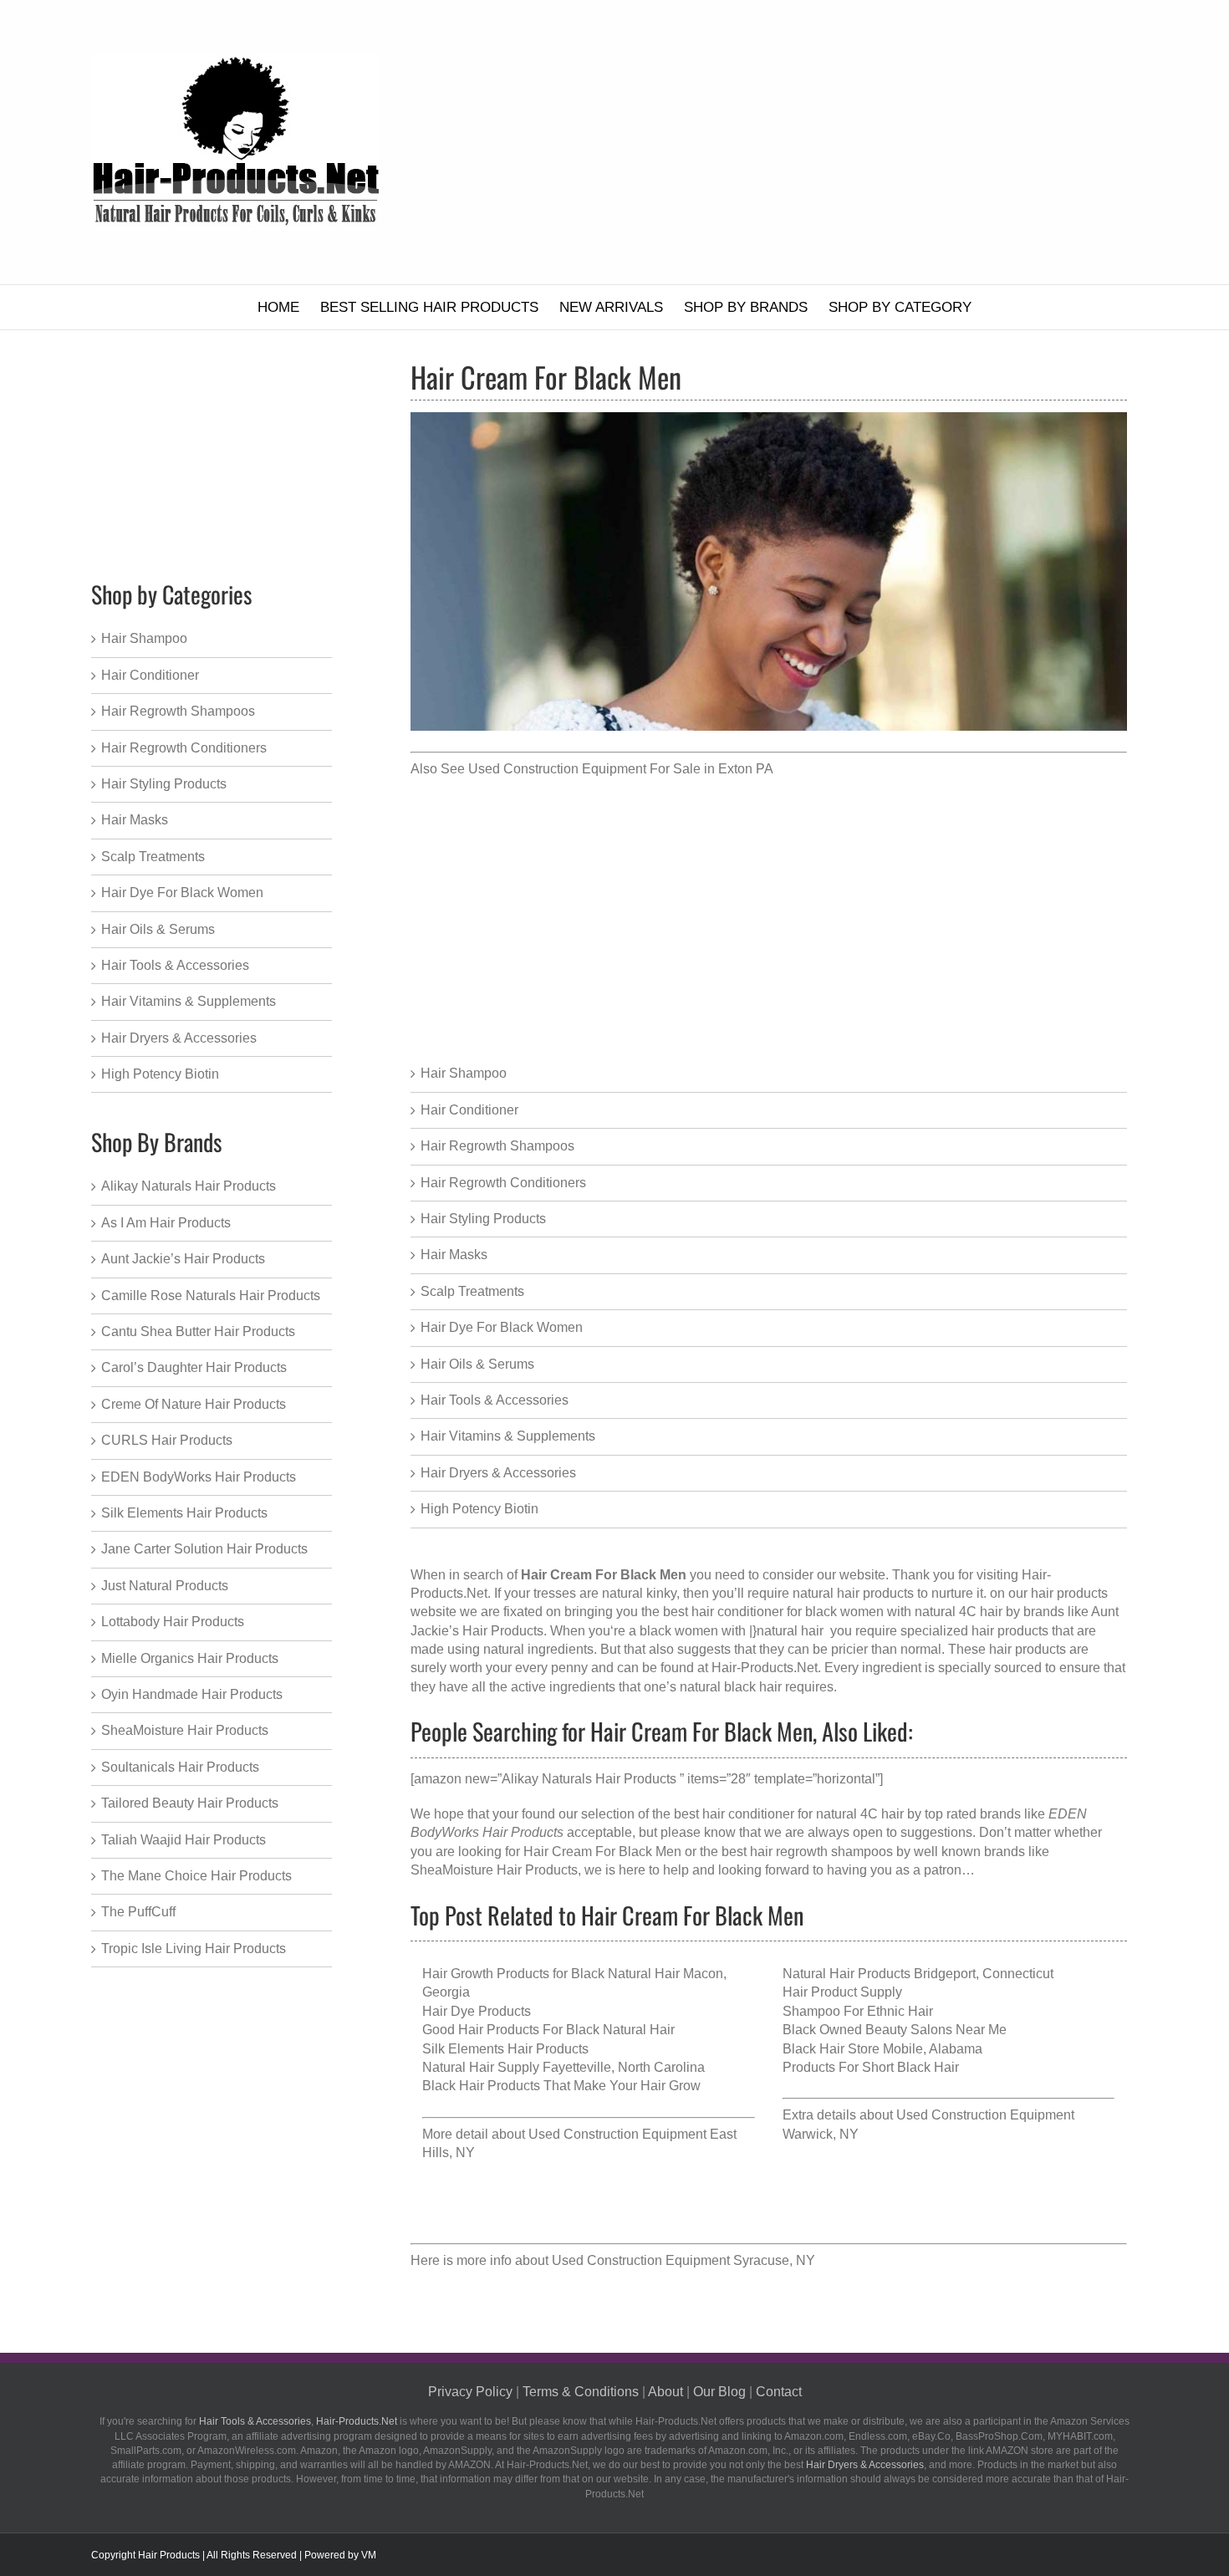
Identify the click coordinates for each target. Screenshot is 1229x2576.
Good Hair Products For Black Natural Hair (548, 2030)
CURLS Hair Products (167, 1440)
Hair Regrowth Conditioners (503, 1183)
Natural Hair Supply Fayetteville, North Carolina (564, 2067)
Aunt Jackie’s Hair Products (183, 1259)
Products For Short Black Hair (871, 2067)
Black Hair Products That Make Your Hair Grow (561, 2086)
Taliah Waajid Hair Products (184, 1840)
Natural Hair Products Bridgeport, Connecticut (918, 1974)
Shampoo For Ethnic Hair (858, 2011)
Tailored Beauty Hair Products (190, 1803)
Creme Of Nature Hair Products (194, 1404)
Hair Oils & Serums (477, 1364)
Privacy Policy (470, 2392)
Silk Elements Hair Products (505, 2049)
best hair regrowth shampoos (807, 1852)
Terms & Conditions (581, 2392)
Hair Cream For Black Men (602, 1852)
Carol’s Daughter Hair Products (194, 1367)
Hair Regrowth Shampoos (497, 1146)
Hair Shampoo (464, 1073)
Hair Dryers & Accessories (498, 1473)
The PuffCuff (138, 1912)
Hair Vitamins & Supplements (508, 1436)
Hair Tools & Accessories (495, 1400)
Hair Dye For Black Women (502, 1327)
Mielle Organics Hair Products (190, 1658)
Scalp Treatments (472, 1291)
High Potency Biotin (479, 1509)
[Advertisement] (798, 142)
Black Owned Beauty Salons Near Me (895, 2030)
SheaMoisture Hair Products (494, 1870)
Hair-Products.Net (765, 1668)
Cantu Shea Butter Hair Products (198, 1331)
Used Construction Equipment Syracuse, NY (683, 2260)
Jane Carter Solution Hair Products (204, 1549)
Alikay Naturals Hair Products (189, 1186)
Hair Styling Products (483, 1219)
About (665, 2392)
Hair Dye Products (477, 2011)
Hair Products (169, 2555)
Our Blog (719, 2392)
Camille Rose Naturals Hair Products (211, 1296)
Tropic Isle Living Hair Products (194, 1949)
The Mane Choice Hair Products (196, 1876)
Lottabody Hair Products (173, 1622)
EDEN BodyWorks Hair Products (199, 1477)
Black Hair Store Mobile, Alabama (882, 2049)
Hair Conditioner (469, 1110)
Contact (779, 2392)
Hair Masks (454, 1255)
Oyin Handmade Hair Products (192, 1694)
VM (369, 2555)
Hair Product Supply (842, 1992)
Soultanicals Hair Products (180, 1767)
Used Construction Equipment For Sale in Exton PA (621, 769)
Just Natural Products (165, 1586)
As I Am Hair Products (166, 1223)
